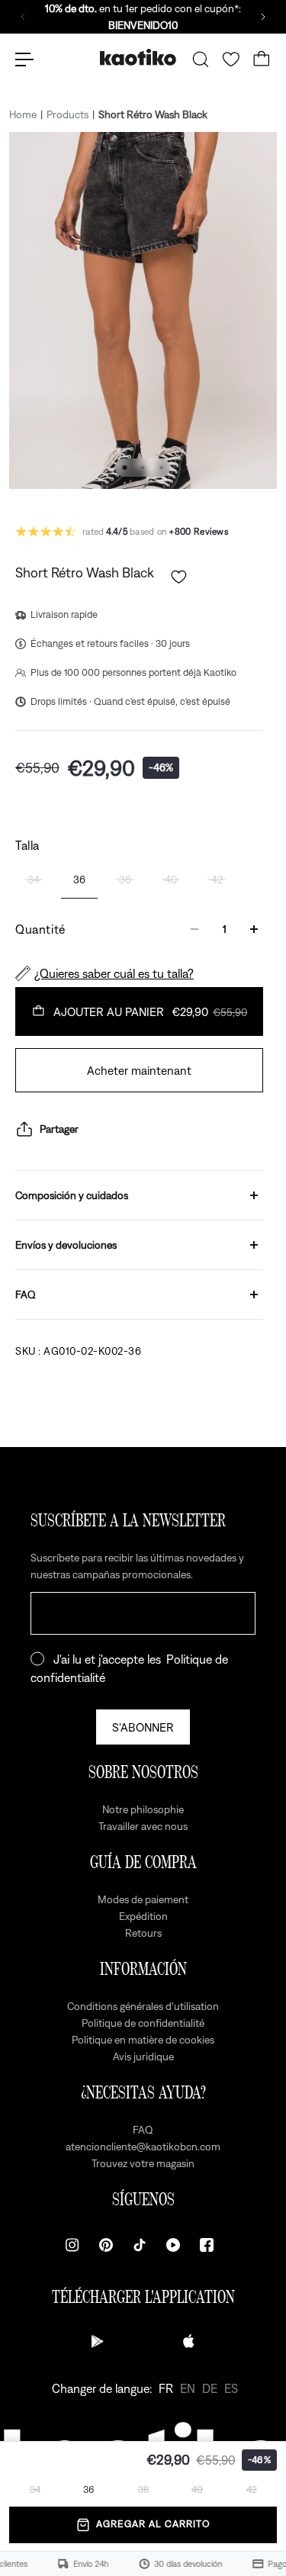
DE (210, 2388)
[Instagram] (72, 2245)
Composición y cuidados (72, 1195)
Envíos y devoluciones (66, 1245)
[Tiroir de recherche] (201, 59)
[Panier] (262, 59)
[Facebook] (207, 2245)
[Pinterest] (106, 2245)
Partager (59, 1129)
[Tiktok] (140, 2245)
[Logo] (138, 59)
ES (231, 2388)
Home (23, 114)
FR (166, 2388)
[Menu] (24, 59)
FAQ (26, 1294)
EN (188, 2388)
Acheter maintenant (139, 1070)
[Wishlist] (231, 59)
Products (67, 114)
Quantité (40, 929)
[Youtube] (173, 2245)
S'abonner (143, 1727)
